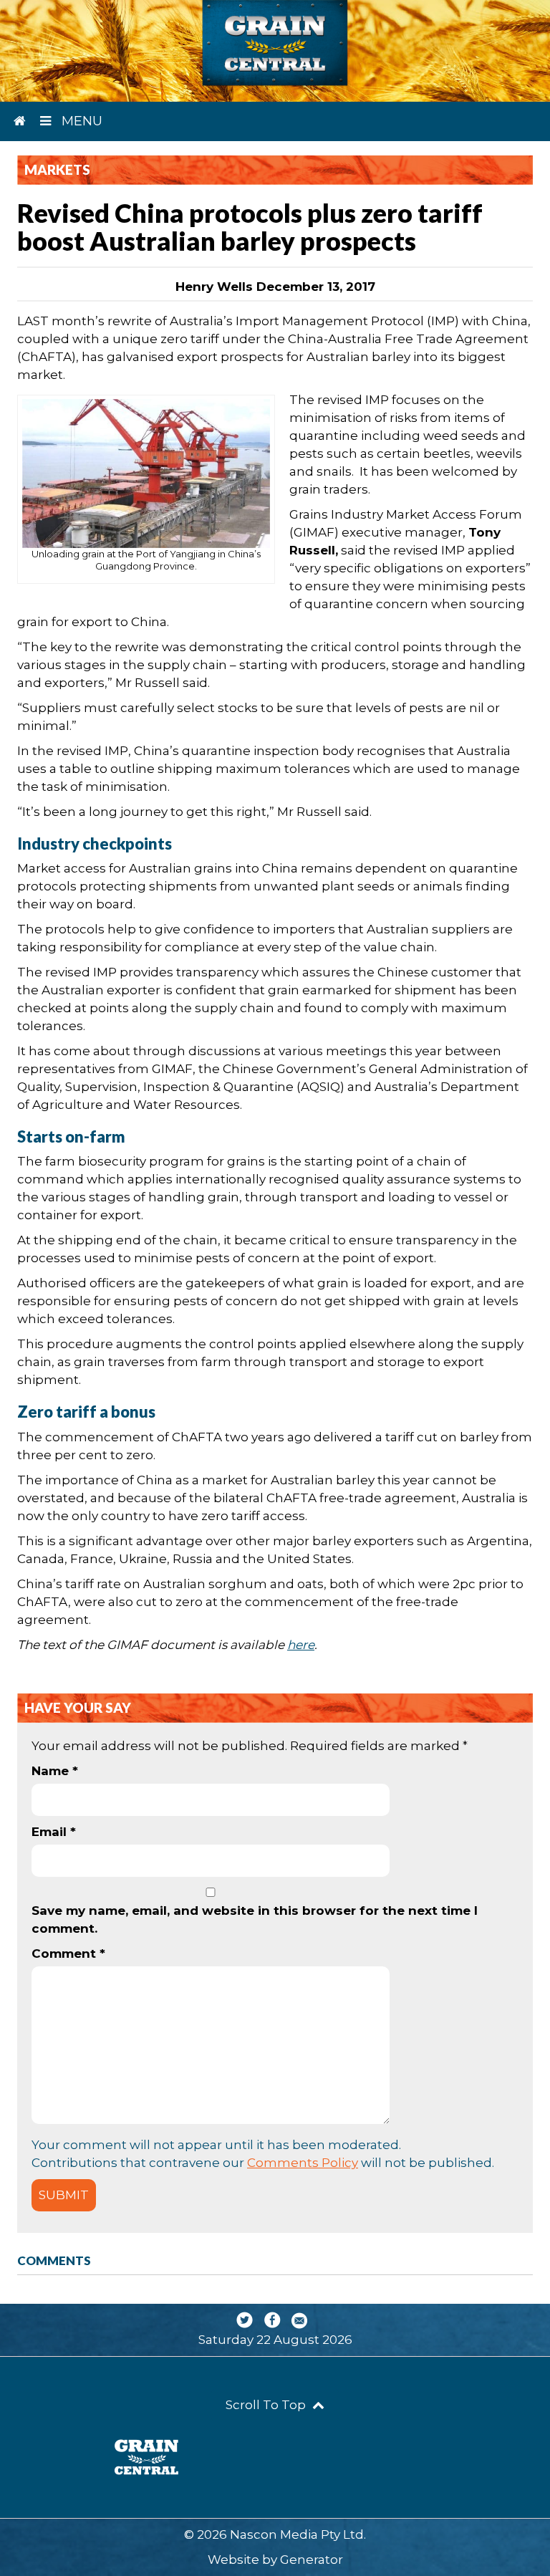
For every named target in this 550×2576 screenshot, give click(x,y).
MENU (80, 121)
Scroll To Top (267, 2405)
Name (55, 1771)
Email (54, 1832)
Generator (312, 2560)
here (301, 1645)
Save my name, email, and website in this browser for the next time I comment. (255, 1919)
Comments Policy (303, 2163)
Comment (68, 1953)
